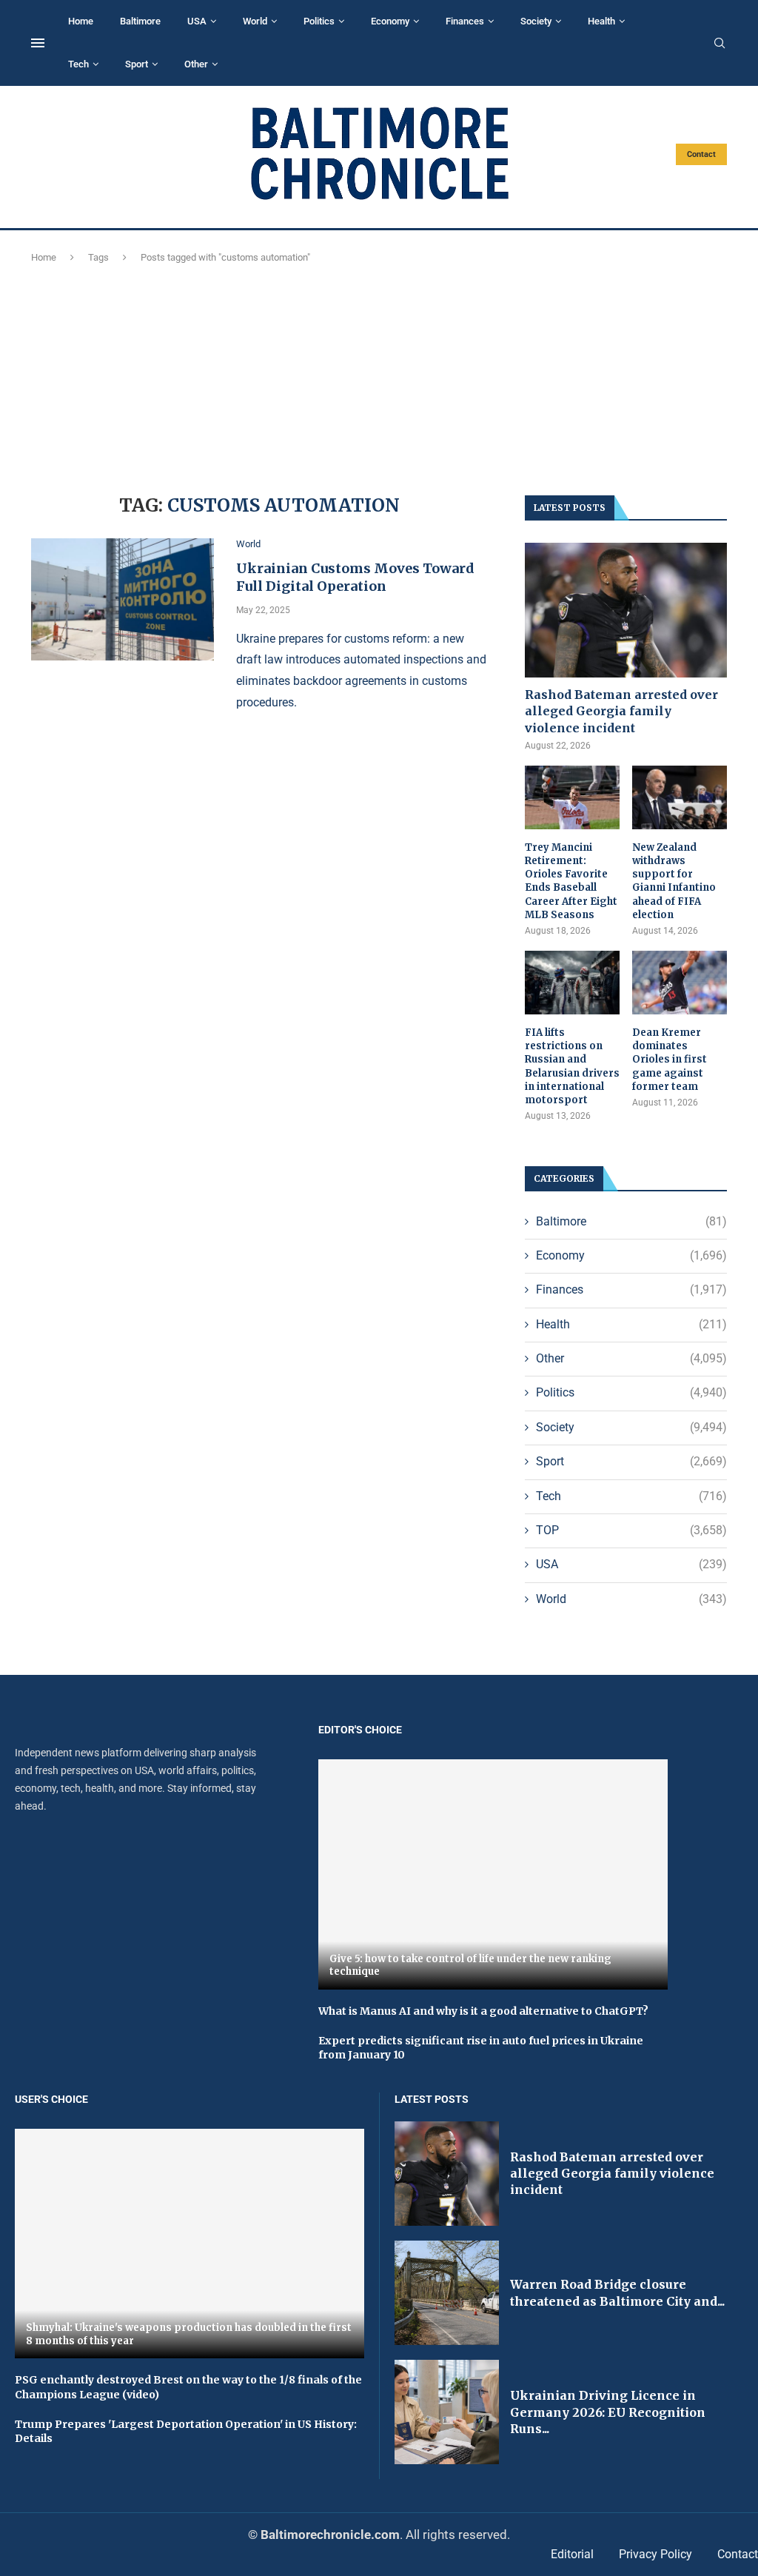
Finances (465, 21)
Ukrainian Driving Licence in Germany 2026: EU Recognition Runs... (608, 2412)
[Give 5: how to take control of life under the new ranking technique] (493, 1874)
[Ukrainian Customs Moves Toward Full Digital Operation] (123, 599)
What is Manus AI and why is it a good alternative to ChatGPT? (483, 2011)
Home (81, 21)
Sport (137, 64)
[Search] (720, 44)
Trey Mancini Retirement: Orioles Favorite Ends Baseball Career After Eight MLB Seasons (571, 881)
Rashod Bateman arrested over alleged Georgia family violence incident (621, 711)
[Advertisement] (379, 377)
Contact (701, 154)
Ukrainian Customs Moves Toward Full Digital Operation (355, 577)
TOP (631, 1530)
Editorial (572, 2554)
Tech (78, 64)
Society (536, 21)
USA (197, 21)
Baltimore (140, 21)
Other (196, 64)
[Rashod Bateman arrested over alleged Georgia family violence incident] (626, 610)
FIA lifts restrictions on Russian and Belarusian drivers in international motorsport (572, 1066)
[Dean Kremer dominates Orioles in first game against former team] (680, 983)
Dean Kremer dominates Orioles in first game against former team (670, 1060)
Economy (390, 21)
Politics (319, 21)
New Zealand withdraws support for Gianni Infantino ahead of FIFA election (674, 881)
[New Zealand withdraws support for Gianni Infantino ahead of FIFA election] (680, 797)
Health (601, 21)
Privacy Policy (655, 2554)
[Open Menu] (38, 43)
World (255, 21)
